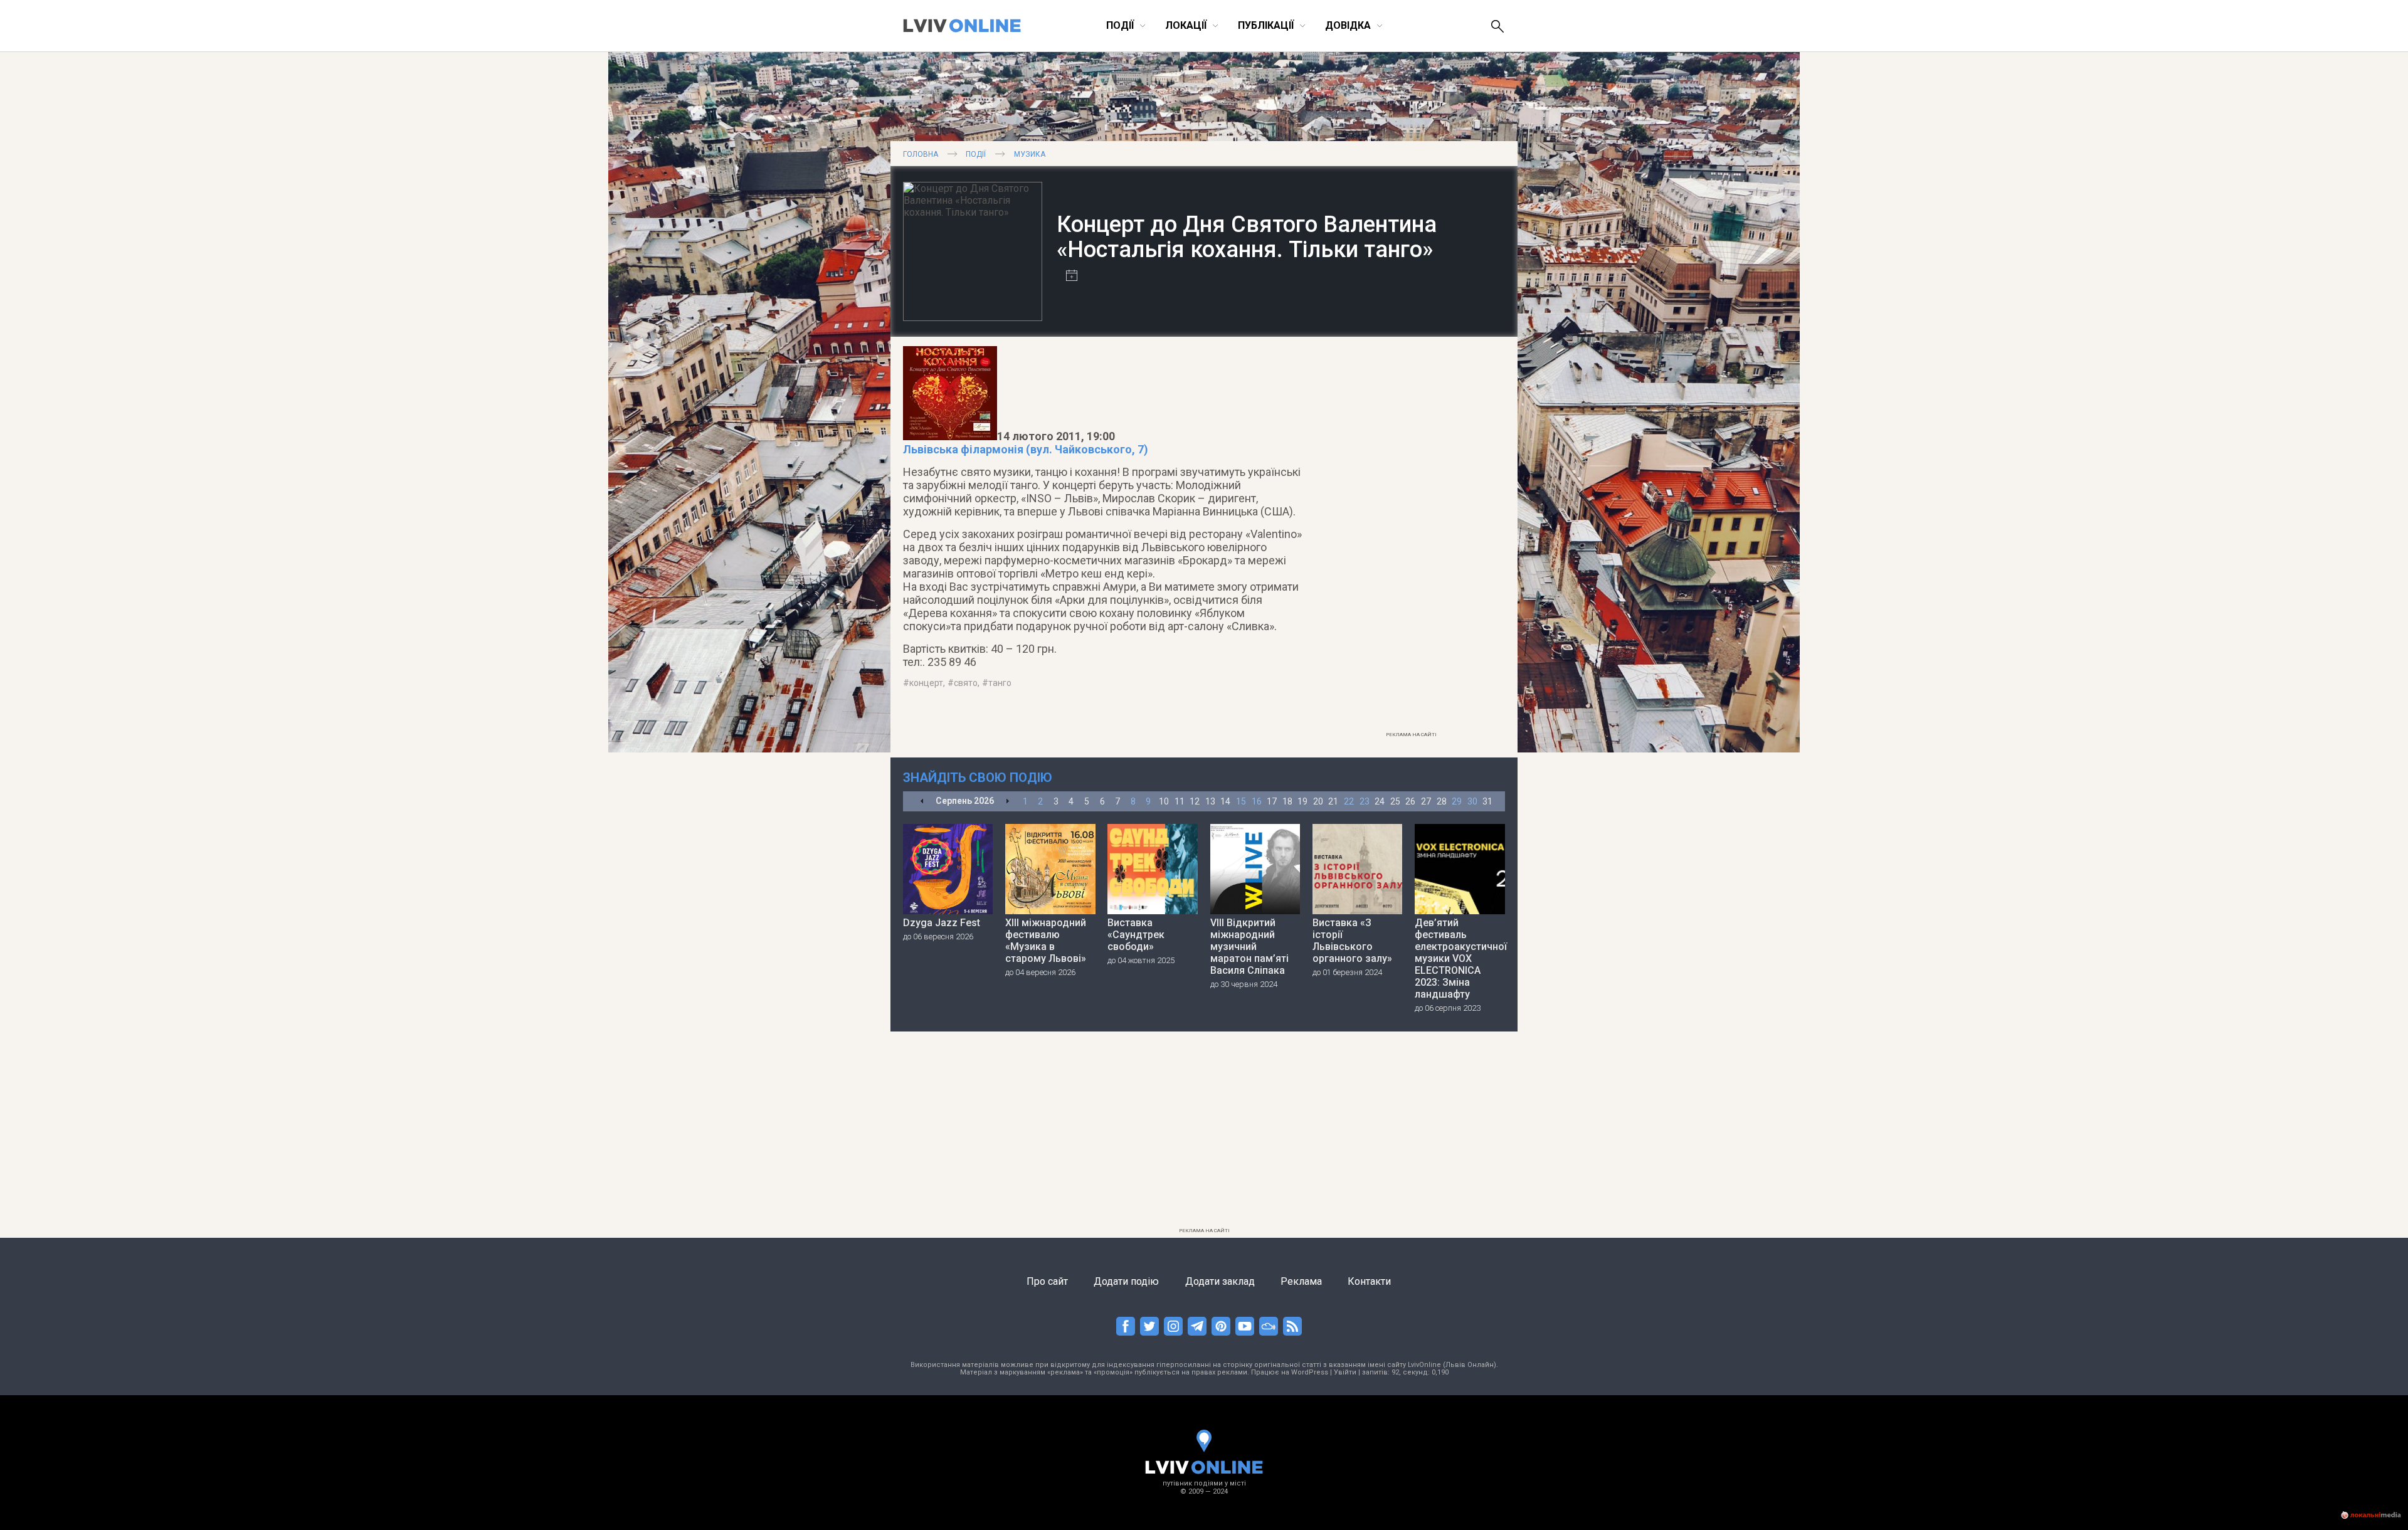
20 (1318, 801)
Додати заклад (1220, 1281)
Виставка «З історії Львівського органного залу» (1352, 941)
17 (1272, 801)
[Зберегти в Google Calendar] (1067, 277)
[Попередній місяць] (922, 802)
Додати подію (1126, 1281)
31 (1487, 801)
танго (1000, 683)
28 (1442, 801)
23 (1365, 801)
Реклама (1301, 1281)
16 (1257, 801)
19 (1302, 801)
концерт (926, 683)
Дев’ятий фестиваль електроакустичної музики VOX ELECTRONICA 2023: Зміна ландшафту (1460, 958)
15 (1241, 801)
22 (1349, 801)
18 (1287, 801)
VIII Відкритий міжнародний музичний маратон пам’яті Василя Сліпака (1249, 947)
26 (1410, 801)
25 (1395, 801)
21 (1333, 801)
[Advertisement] (1411, 537)
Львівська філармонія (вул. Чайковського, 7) (1026, 449)
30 (1472, 801)
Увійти (1345, 1372)
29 (1457, 801)
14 (1225, 801)
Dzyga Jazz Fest (942, 923)
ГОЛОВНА (921, 154)
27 (1426, 801)
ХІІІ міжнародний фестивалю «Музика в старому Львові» (1046, 941)
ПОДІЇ (976, 154)
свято (966, 683)
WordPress (1310, 1372)
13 (1210, 801)
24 (1380, 801)
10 (1164, 801)
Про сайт (1047, 1281)
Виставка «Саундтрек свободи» (1136, 935)
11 (1180, 801)
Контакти (1369, 1281)
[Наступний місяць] (1007, 802)
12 (1195, 801)
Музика (1030, 154)
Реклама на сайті (1411, 735)
